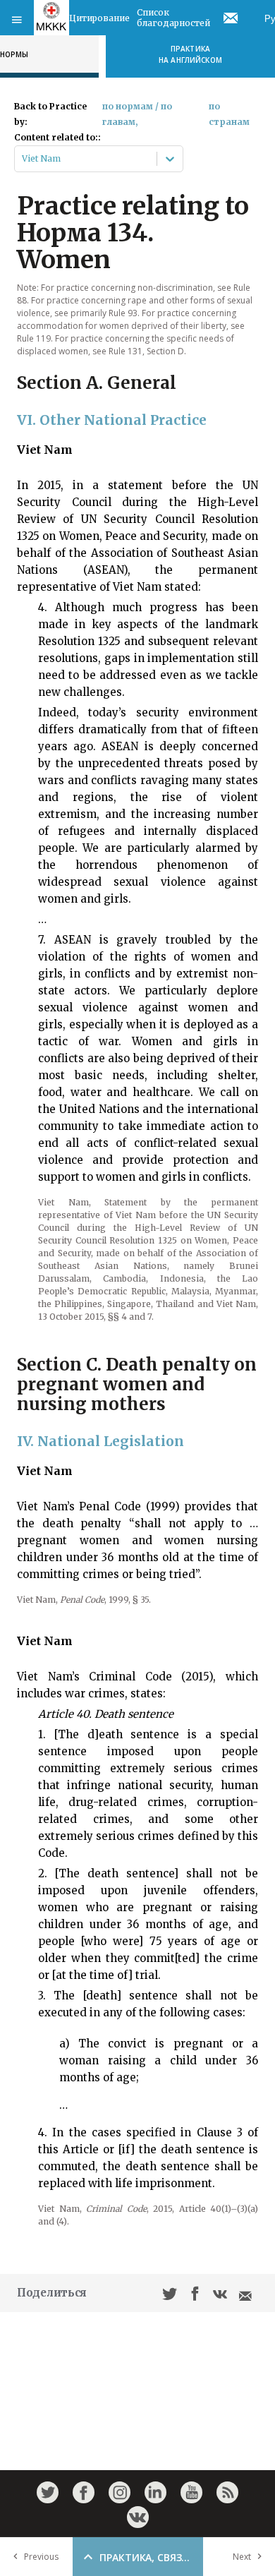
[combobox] (23, 159)
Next (242, 2557)
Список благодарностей (173, 18)
